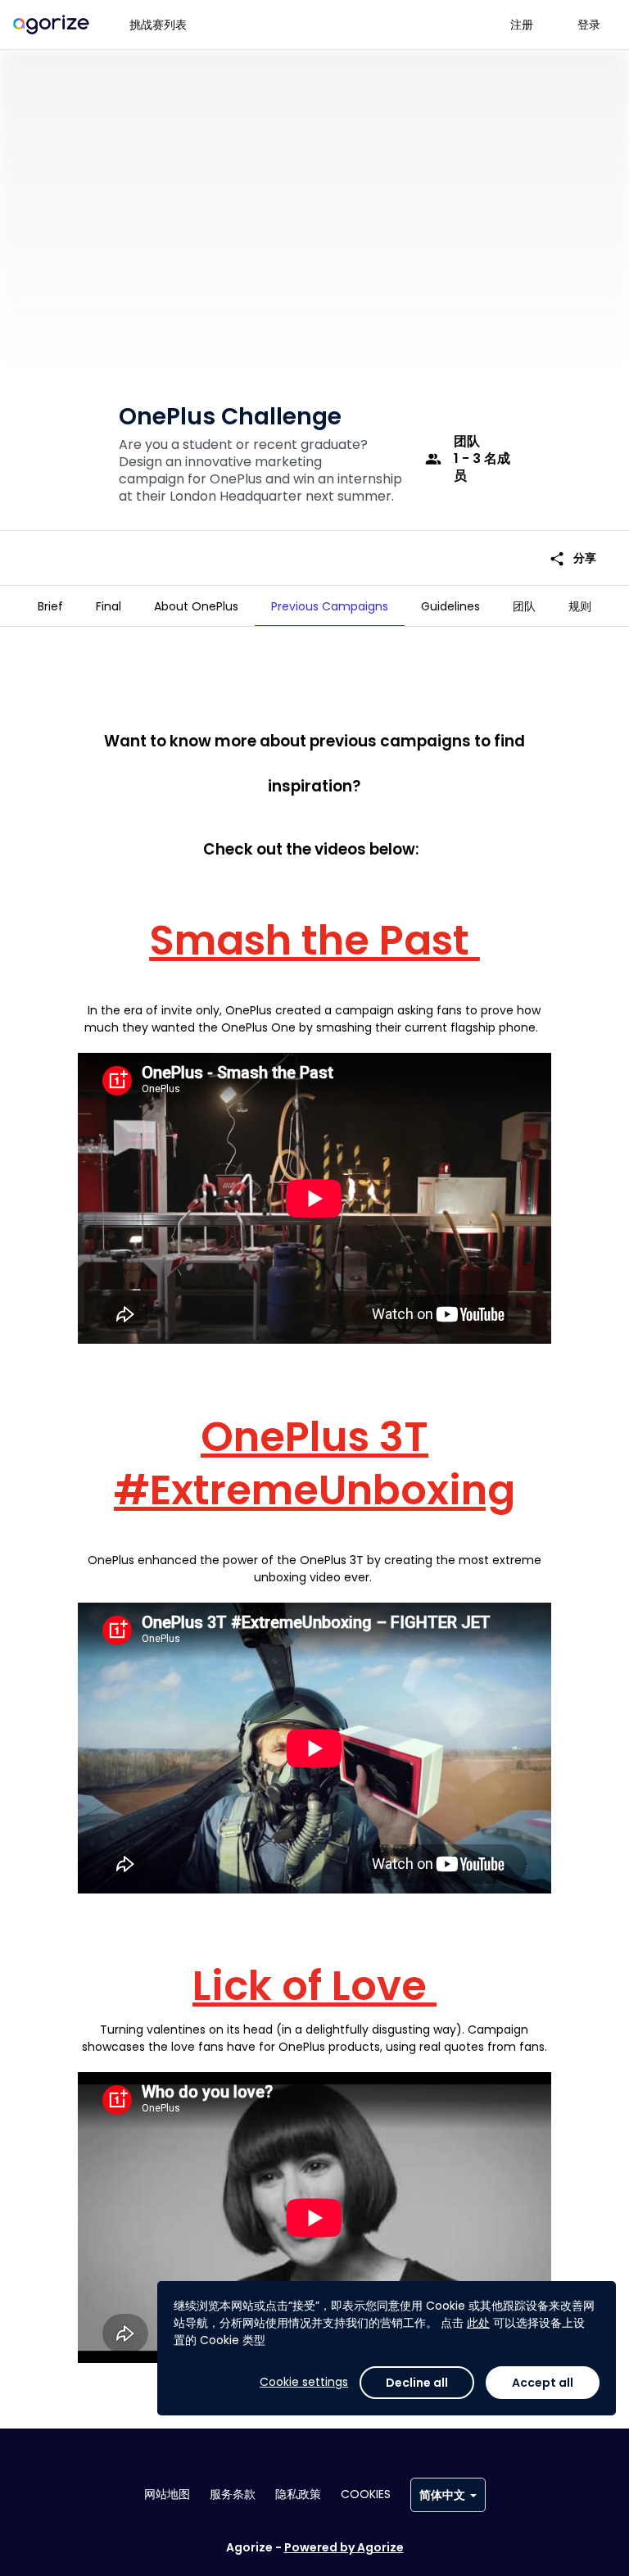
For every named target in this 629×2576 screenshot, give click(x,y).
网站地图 (167, 2494)
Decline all (417, 2383)
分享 (572, 558)
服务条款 (233, 2494)
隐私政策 (298, 2494)
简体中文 (442, 2495)
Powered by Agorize (344, 2547)
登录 (589, 25)
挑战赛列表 (158, 25)
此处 (478, 2323)
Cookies (366, 2494)
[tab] (50, 606)
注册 (522, 25)
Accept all (543, 2383)
